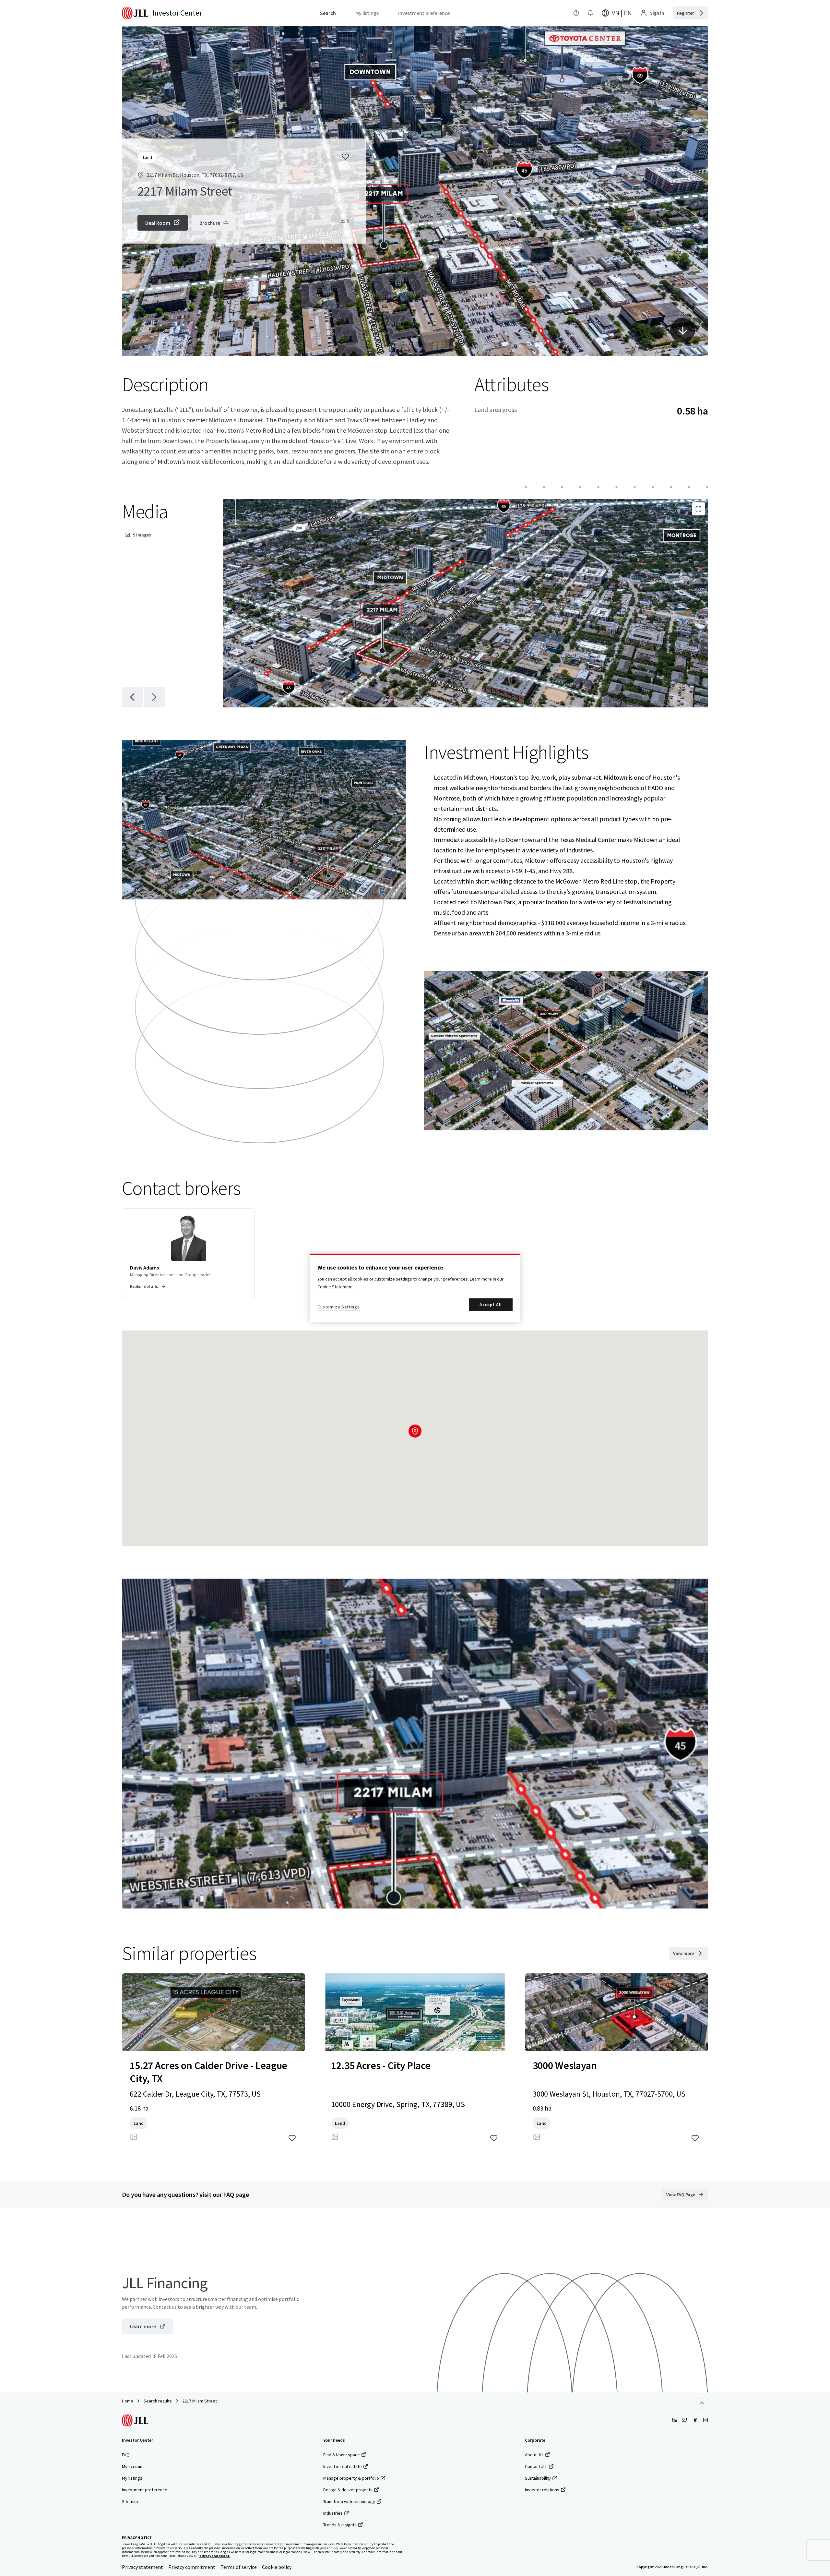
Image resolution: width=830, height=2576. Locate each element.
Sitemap (130, 2501)
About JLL (534, 2455)
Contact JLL (536, 2466)
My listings (132, 2478)
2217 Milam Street (200, 2401)
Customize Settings (339, 1307)
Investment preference (145, 2490)
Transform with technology (349, 2501)
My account (133, 2466)
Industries (333, 2513)
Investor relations (542, 2490)
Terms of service (239, 2567)
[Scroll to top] (702, 2404)
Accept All (491, 1305)
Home (128, 2401)
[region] (415, 1288)
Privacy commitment (192, 2567)
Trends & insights (340, 2525)
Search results (158, 2401)
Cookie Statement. (336, 1287)
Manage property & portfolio (351, 2478)
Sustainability (538, 2478)
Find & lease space (342, 2455)
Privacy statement (142, 2567)
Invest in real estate (343, 2466)
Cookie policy (277, 2567)
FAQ (126, 2455)
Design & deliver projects (348, 2490)
